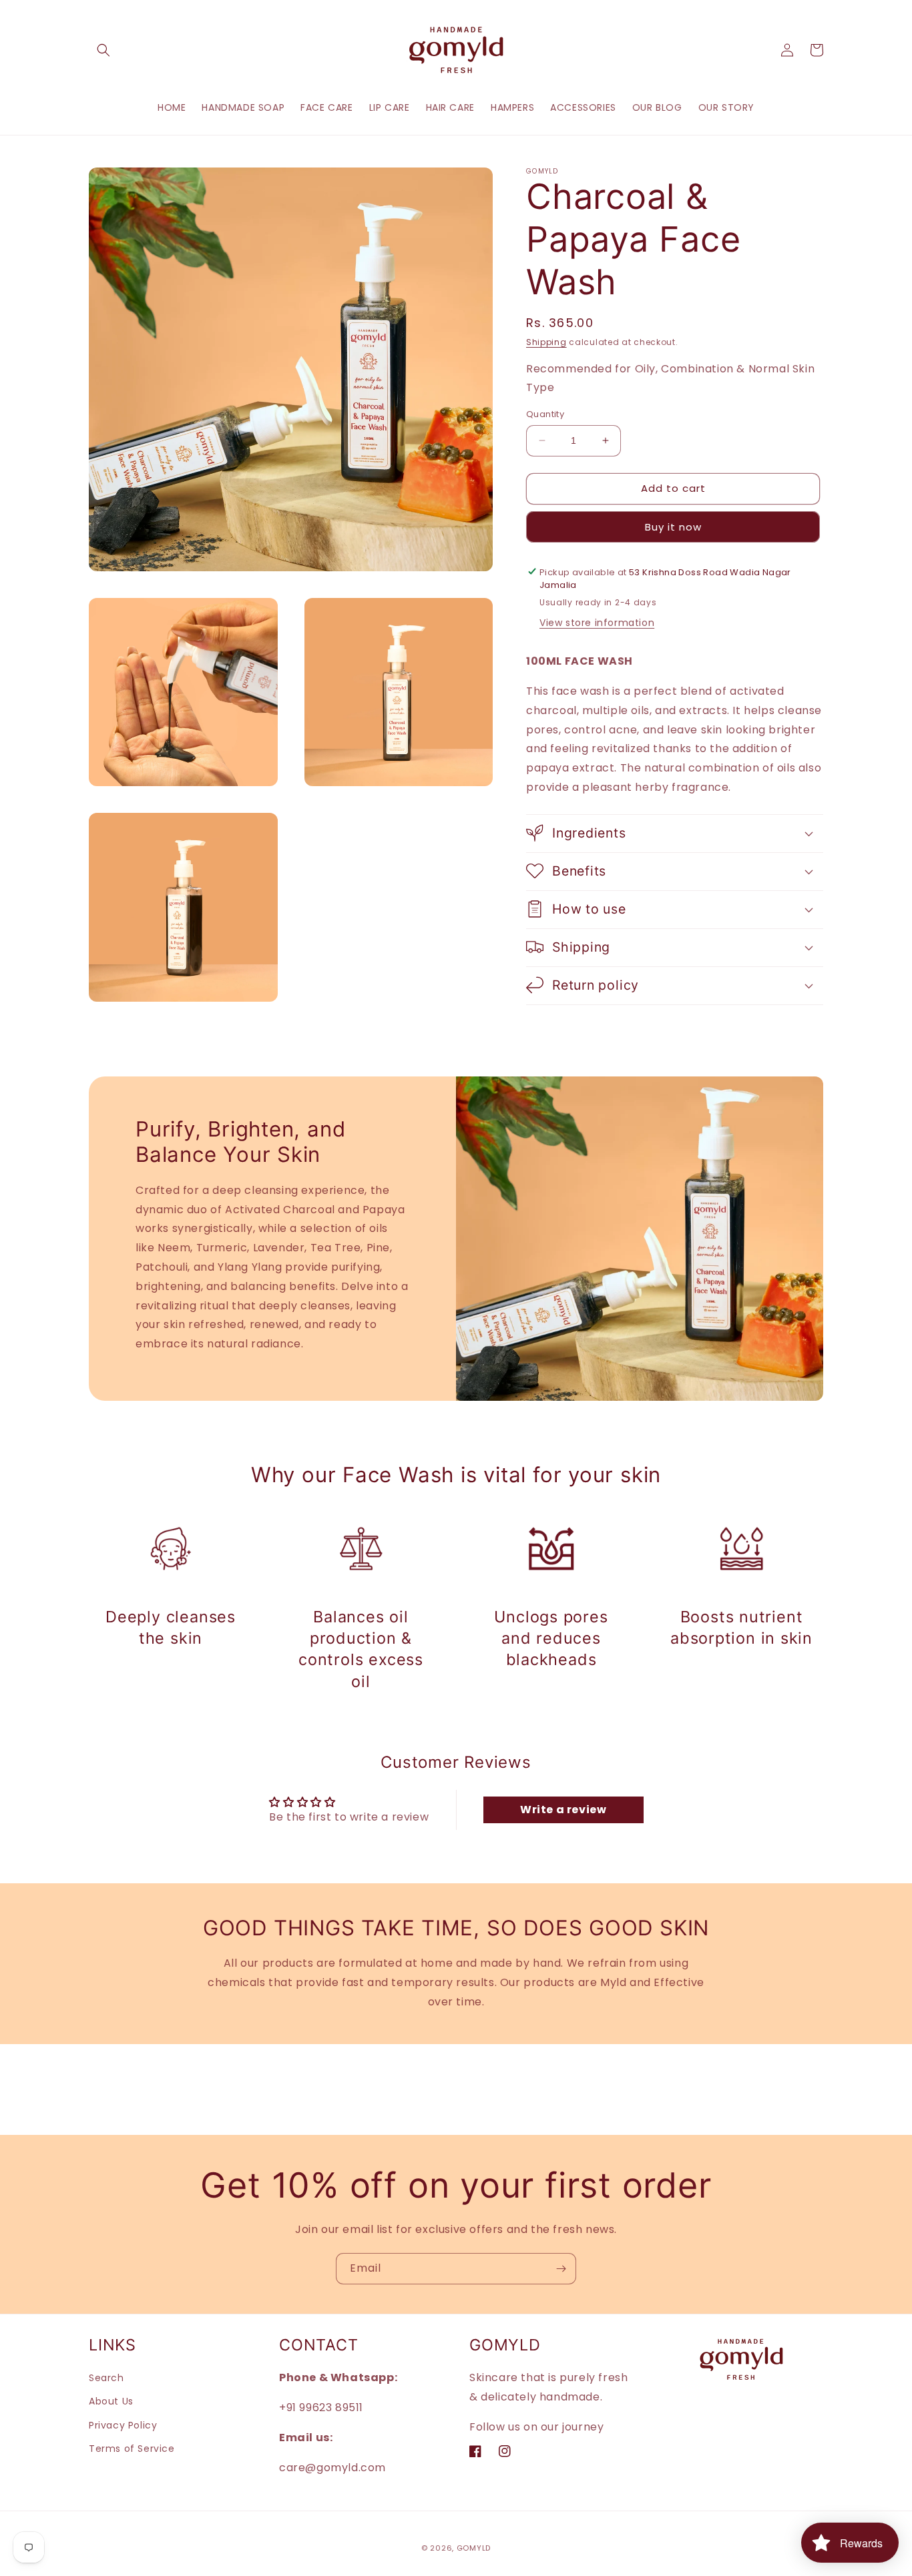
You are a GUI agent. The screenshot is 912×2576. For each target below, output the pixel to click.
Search (106, 2377)
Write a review (563, 1810)
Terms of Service (132, 2448)
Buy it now (673, 526)
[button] (103, 50)
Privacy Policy (123, 2425)
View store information (597, 623)
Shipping (546, 342)
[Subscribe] (561, 2269)
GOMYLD (474, 2548)
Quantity (545, 414)
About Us (111, 2401)
